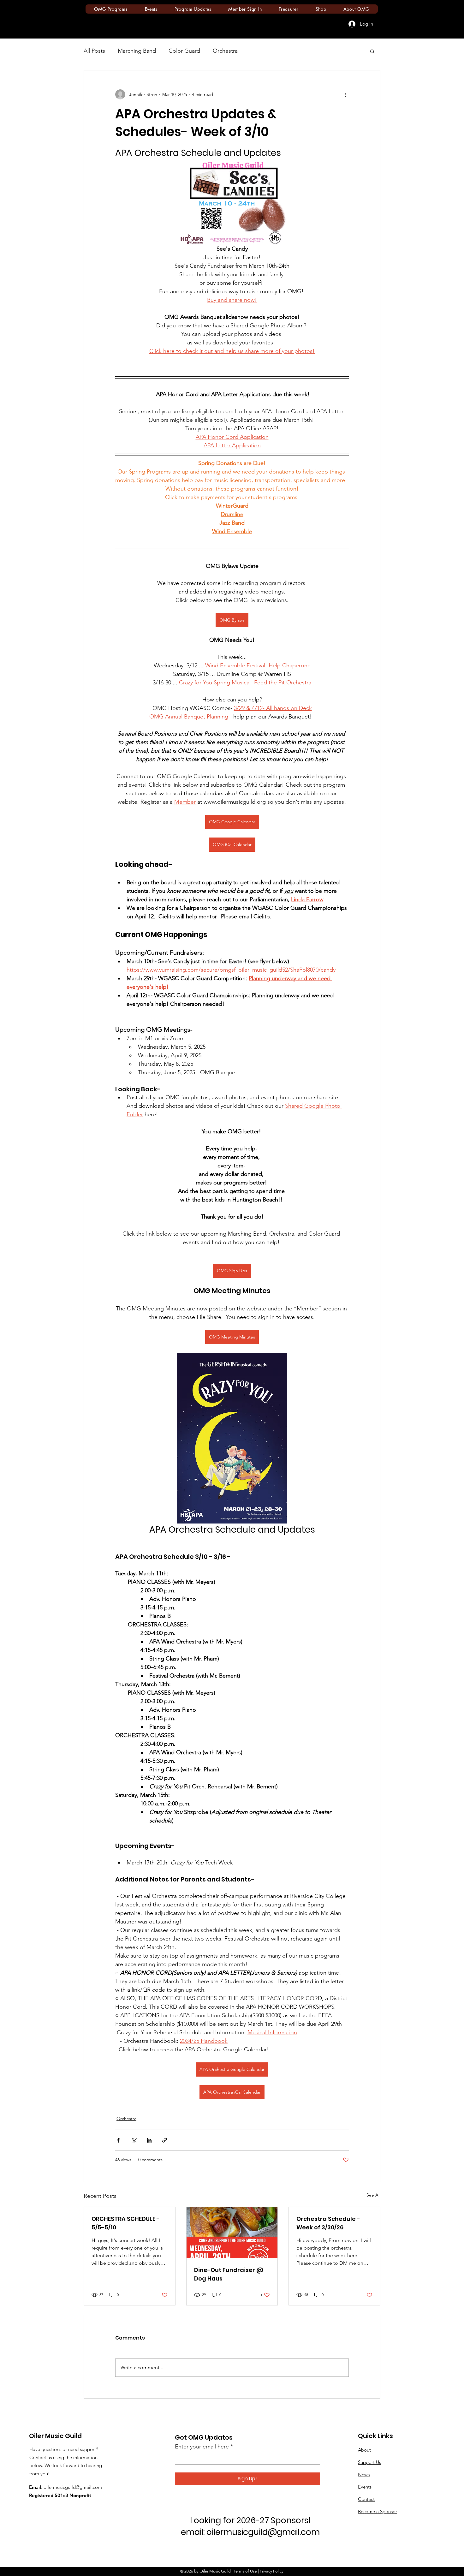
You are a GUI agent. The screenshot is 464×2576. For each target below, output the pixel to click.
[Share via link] (165, 2140)
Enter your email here (202, 2447)
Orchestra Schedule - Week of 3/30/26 (328, 2223)
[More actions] (345, 94)
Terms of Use (245, 2571)
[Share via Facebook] (118, 2140)
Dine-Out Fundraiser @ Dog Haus (229, 2274)
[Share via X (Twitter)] (134, 2140)
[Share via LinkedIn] (149, 2140)
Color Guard (184, 51)
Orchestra (225, 51)
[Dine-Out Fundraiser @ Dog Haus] (232, 2233)
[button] (372, 51)
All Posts (94, 51)
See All (373, 2195)
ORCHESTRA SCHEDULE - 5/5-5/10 (126, 2223)
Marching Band (137, 51)
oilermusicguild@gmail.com (73, 2487)
